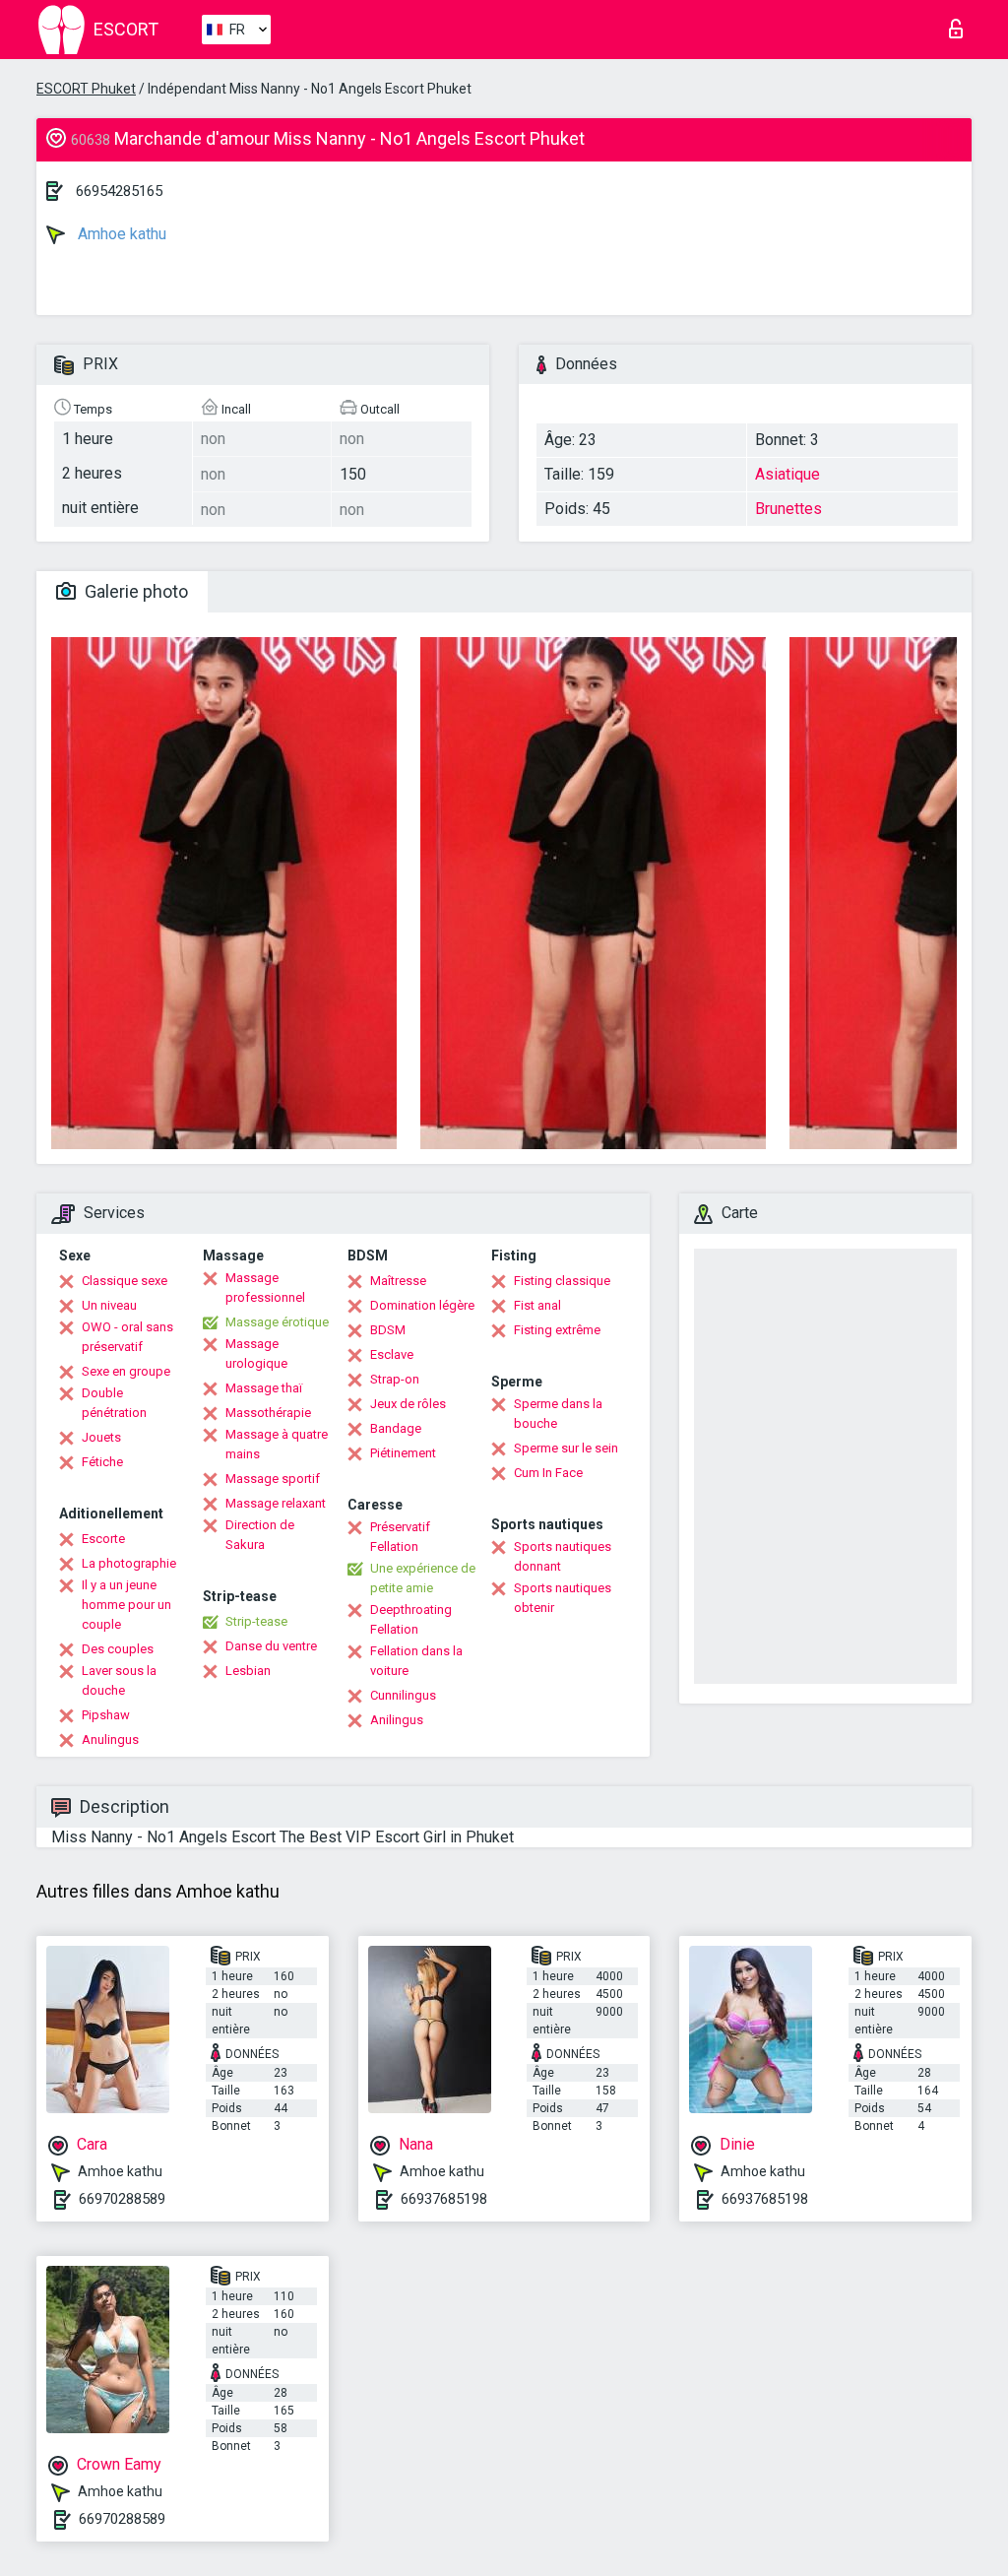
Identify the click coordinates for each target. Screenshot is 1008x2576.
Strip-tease (256, 1621)
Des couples (118, 1649)
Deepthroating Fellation (411, 1619)
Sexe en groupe (126, 1371)
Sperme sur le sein (566, 1448)
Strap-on (395, 1379)
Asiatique (787, 474)
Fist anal (537, 1305)
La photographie (129, 1563)
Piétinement (403, 1453)
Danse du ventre (271, 1646)
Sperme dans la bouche (558, 1414)
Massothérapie (268, 1413)
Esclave (392, 1354)
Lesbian (248, 1671)
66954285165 (119, 191)
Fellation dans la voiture (416, 1661)
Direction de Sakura (260, 1535)
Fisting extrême (557, 1330)
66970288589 (122, 2199)
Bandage (396, 1428)
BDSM (388, 1330)
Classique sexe (125, 1281)
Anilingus (397, 1720)
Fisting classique (562, 1281)
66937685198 (444, 2199)
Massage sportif (273, 1479)
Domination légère (422, 1305)
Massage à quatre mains (277, 1444)
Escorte (103, 1539)
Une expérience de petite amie (423, 1578)
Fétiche (102, 1462)
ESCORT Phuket (86, 89)
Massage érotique (277, 1322)
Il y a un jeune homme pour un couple (126, 1605)
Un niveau (109, 1305)
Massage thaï (264, 1388)
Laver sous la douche (119, 1680)
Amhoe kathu (120, 234)
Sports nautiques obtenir (563, 1598)
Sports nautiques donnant (563, 1556)
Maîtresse (398, 1281)
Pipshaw (106, 1715)
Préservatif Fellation (400, 1537)
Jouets (101, 1437)
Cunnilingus (403, 1695)
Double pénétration (114, 1403)
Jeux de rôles (408, 1404)
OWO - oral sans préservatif (127, 1337)
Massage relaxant (276, 1503)
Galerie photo (134, 591)
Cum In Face (548, 1473)
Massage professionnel (265, 1288)
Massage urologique (256, 1353)
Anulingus (110, 1739)
